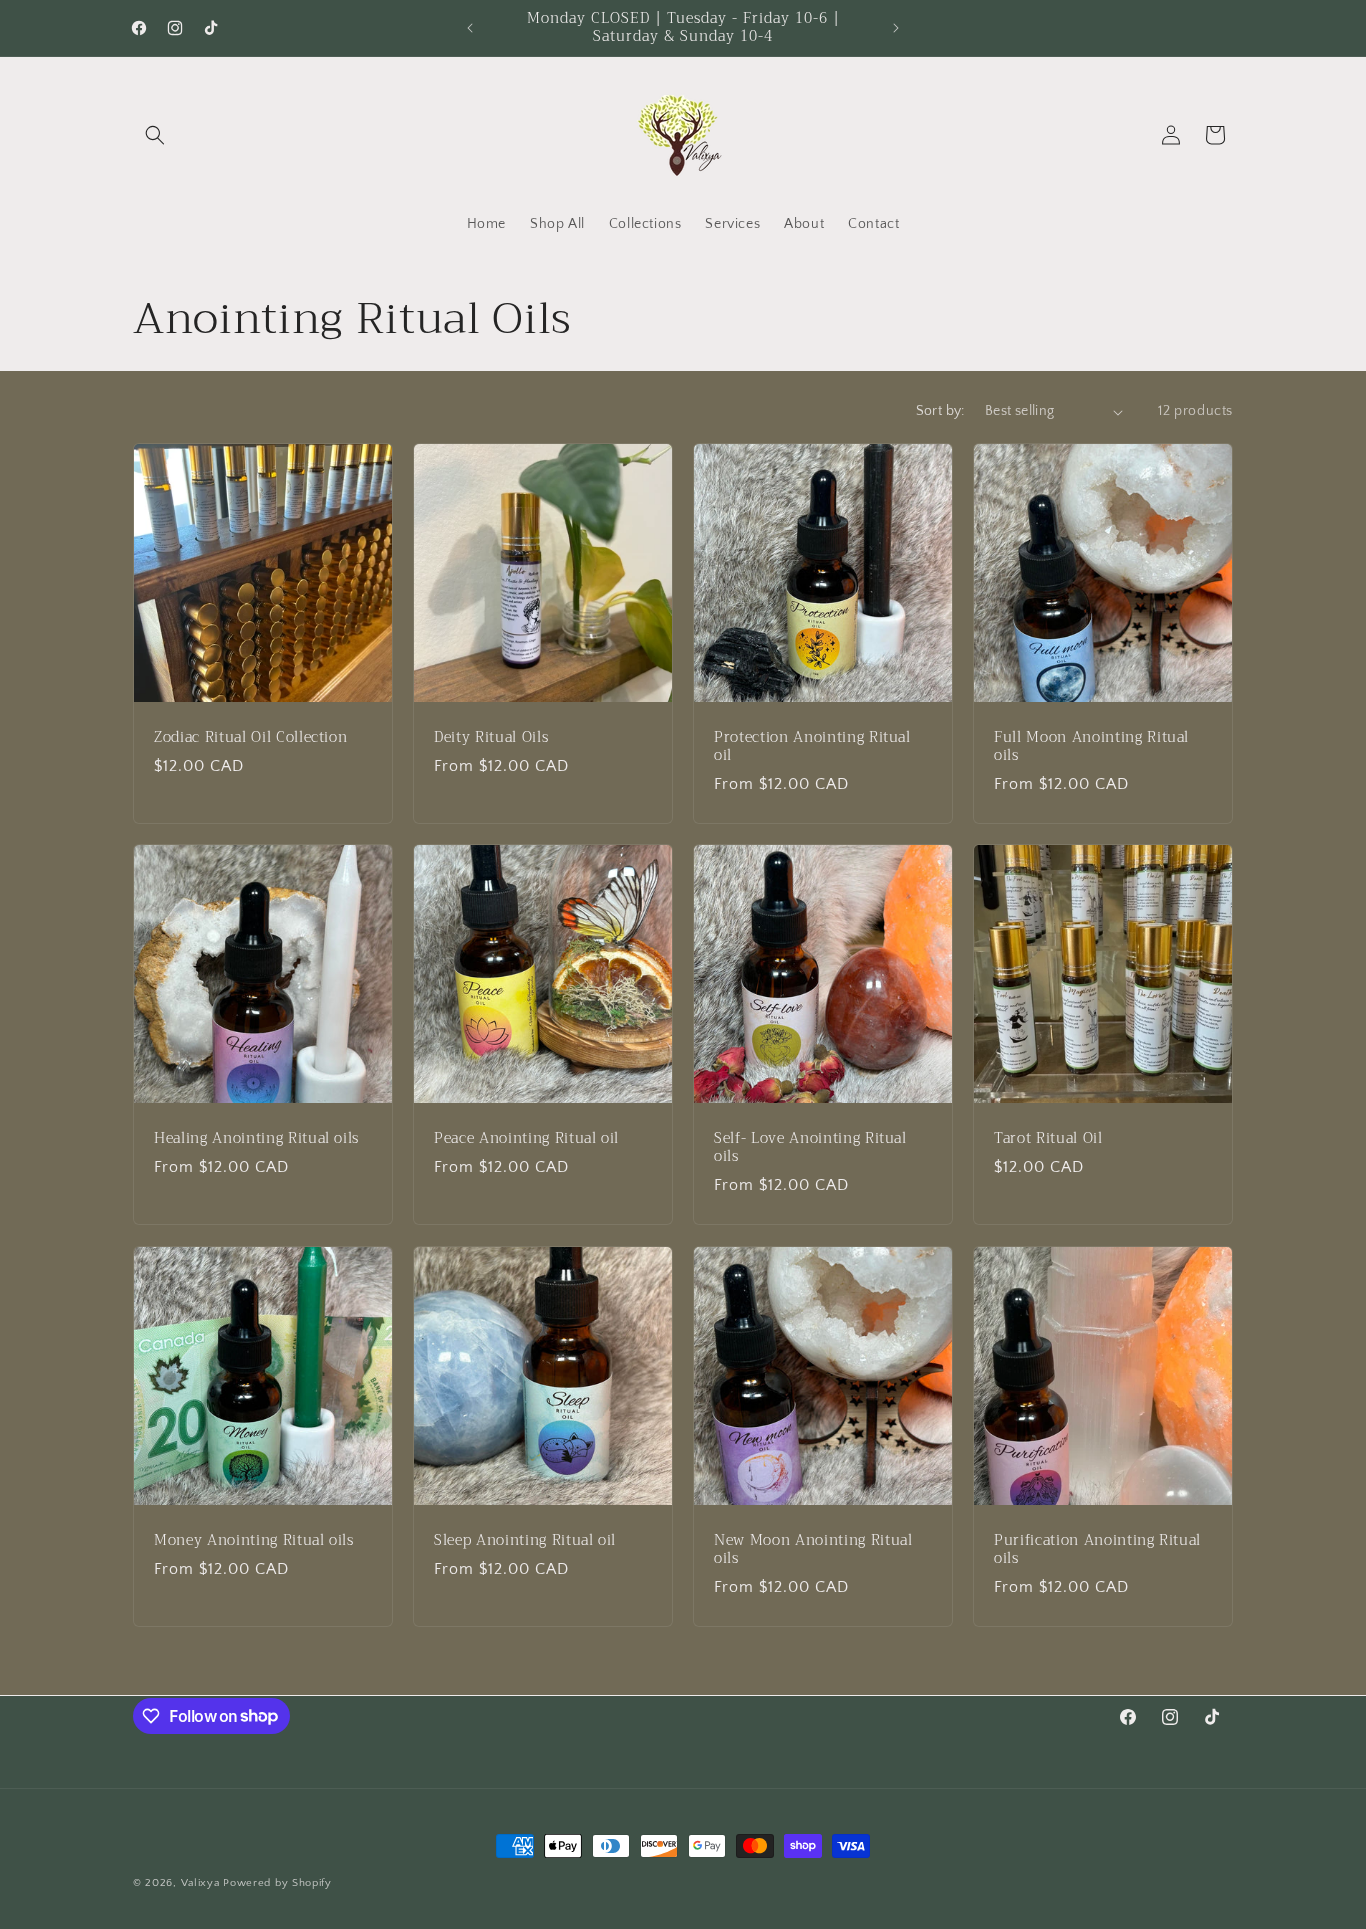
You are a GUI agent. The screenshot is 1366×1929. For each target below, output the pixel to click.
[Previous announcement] (470, 28)
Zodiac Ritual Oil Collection (250, 738)
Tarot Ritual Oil (1048, 1139)
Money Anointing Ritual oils (254, 1541)
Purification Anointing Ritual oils (1097, 1550)
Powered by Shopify (277, 1883)
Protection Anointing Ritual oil (812, 747)
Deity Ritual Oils (491, 738)
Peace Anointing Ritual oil (526, 1139)
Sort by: (940, 411)
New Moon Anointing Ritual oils (813, 1550)
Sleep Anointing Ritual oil (525, 1541)
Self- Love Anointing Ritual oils (810, 1148)
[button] (155, 135)
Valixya (200, 1883)
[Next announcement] (896, 28)
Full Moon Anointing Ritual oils (1091, 747)
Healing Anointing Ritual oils (256, 1139)
